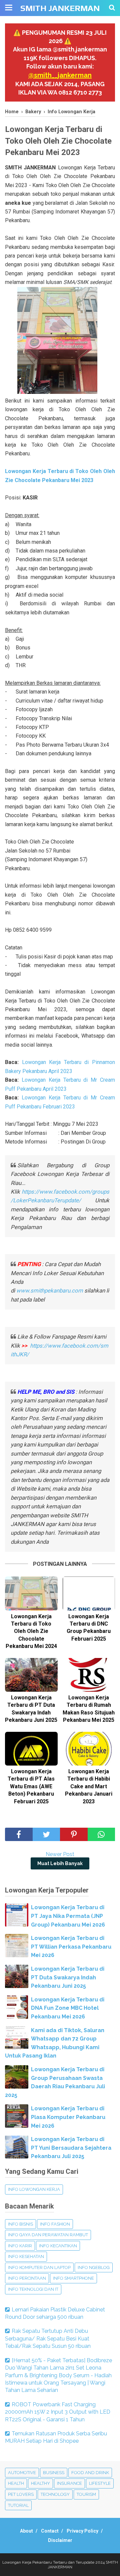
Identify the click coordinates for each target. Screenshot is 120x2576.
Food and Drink (90, 2473)
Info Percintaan (27, 2278)
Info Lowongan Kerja (34, 2189)
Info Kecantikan (58, 2246)
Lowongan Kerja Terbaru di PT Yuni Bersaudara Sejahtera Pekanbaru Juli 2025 (71, 2148)
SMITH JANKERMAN (60, 8)
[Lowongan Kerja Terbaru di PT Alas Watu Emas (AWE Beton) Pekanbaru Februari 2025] (31, 1749)
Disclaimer (60, 2540)
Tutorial (18, 2505)
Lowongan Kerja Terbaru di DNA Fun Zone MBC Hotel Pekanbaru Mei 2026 (68, 2008)
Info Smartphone (73, 2278)
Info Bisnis (20, 2224)
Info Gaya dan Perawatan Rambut (48, 2235)
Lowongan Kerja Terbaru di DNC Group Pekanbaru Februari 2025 (89, 1628)
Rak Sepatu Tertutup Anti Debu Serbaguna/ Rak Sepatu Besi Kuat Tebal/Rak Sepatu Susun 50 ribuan (48, 2338)
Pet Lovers (21, 2494)
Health (16, 2483)
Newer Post (60, 1854)
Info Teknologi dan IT (33, 2289)
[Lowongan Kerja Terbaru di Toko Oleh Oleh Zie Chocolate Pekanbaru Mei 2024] (31, 1593)
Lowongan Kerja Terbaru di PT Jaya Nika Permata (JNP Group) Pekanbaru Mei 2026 (68, 1916)
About (26, 2531)
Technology (55, 2494)
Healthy (40, 2483)
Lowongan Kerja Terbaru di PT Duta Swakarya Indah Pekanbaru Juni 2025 (31, 1709)
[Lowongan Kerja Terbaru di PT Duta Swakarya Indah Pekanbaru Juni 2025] (31, 1675)
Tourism (86, 2494)
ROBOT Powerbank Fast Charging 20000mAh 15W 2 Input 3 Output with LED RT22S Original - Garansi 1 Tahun (58, 2412)
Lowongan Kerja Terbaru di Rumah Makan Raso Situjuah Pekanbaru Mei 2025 (89, 1709)
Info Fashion (55, 2224)
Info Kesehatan (26, 2256)
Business (54, 2473)
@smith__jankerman (60, 75)
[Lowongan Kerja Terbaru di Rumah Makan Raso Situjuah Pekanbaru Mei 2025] (89, 1675)
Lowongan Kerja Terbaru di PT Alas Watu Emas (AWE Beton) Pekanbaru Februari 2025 (31, 1786)
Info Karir (20, 2246)
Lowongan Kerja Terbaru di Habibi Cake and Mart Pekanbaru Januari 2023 (89, 1786)
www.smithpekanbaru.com (50, 1291)
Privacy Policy (82, 2531)
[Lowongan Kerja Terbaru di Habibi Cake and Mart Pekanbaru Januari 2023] (89, 1749)
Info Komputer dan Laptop (39, 2267)
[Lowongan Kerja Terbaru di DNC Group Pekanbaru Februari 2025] (89, 1593)
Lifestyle (100, 2483)
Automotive (22, 2473)
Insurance (69, 2483)
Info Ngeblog (94, 2267)
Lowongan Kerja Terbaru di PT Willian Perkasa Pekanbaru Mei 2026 (71, 1947)
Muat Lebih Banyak (60, 1863)
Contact (50, 2531)
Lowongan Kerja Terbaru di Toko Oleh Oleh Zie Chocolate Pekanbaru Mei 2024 (31, 1631)
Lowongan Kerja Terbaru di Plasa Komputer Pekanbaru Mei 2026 (68, 2117)
